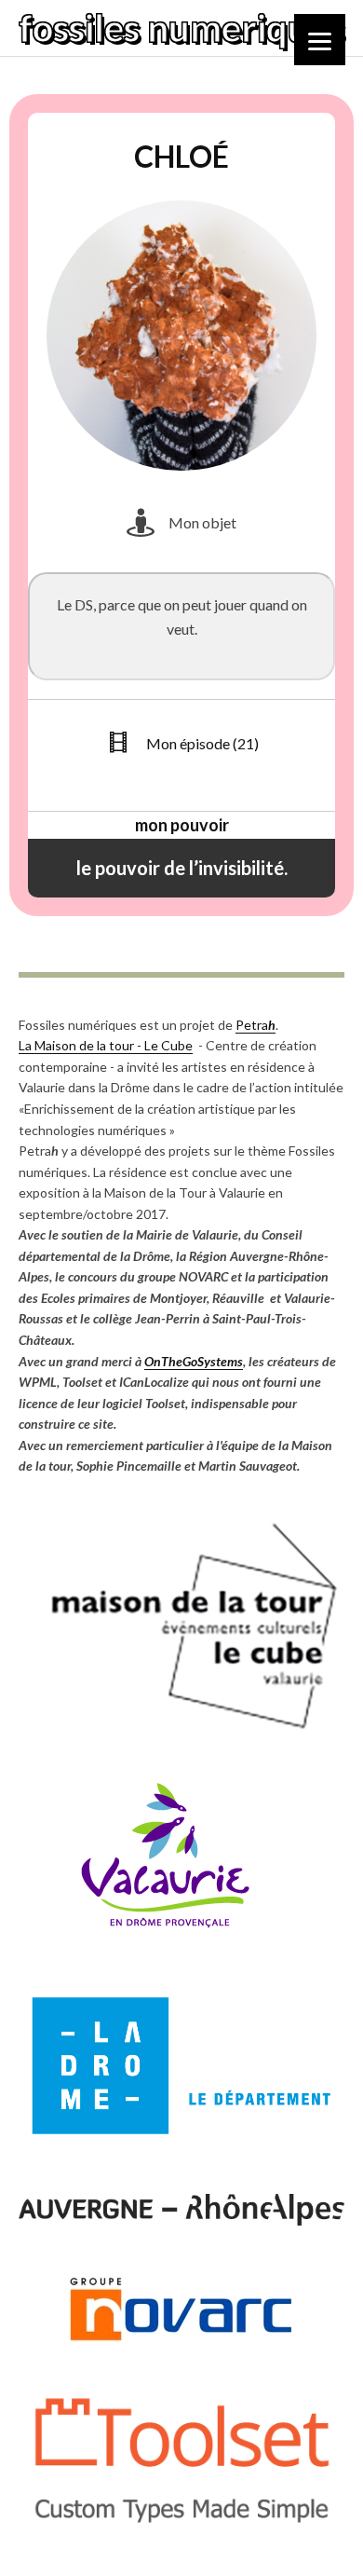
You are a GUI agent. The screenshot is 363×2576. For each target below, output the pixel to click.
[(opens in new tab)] (181, 1732)
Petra (255, 1025)
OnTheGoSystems (194, 1361)
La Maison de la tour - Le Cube (106, 1045)
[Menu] (320, 40)
